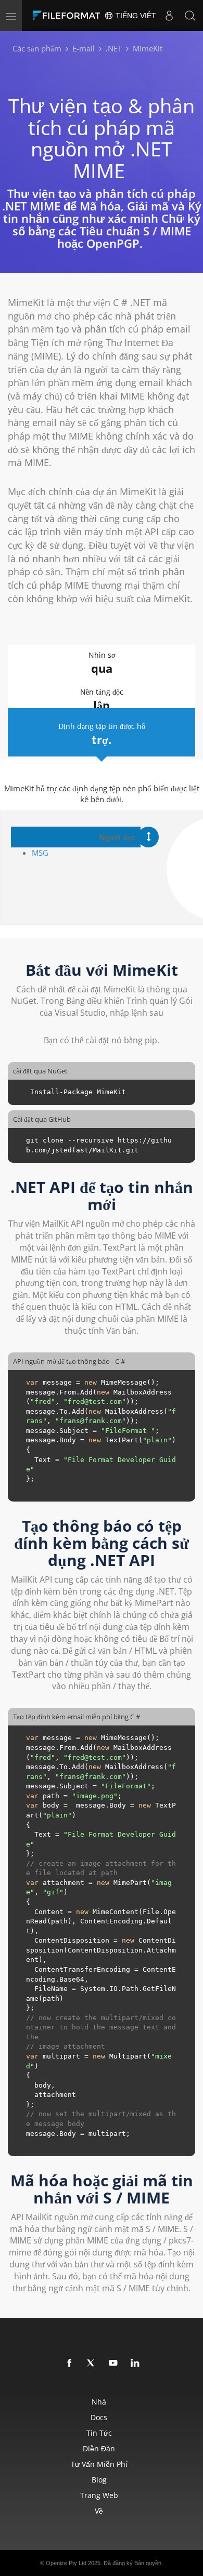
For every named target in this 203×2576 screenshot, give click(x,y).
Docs (99, 2417)
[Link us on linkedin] (135, 2363)
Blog (99, 2480)
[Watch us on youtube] (113, 2363)
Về (99, 2511)
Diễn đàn (99, 2448)
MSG (40, 853)
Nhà (99, 2402)
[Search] (190, 16)
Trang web (99, 2495)
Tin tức (99, 2433)
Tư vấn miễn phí (99, 2464)
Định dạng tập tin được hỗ (102, 734)
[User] (169, 16)
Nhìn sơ (102, 663)
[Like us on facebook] (70, 2363)
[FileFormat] (69, 16)
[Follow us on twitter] (92, 2363)
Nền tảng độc (102, 700)
